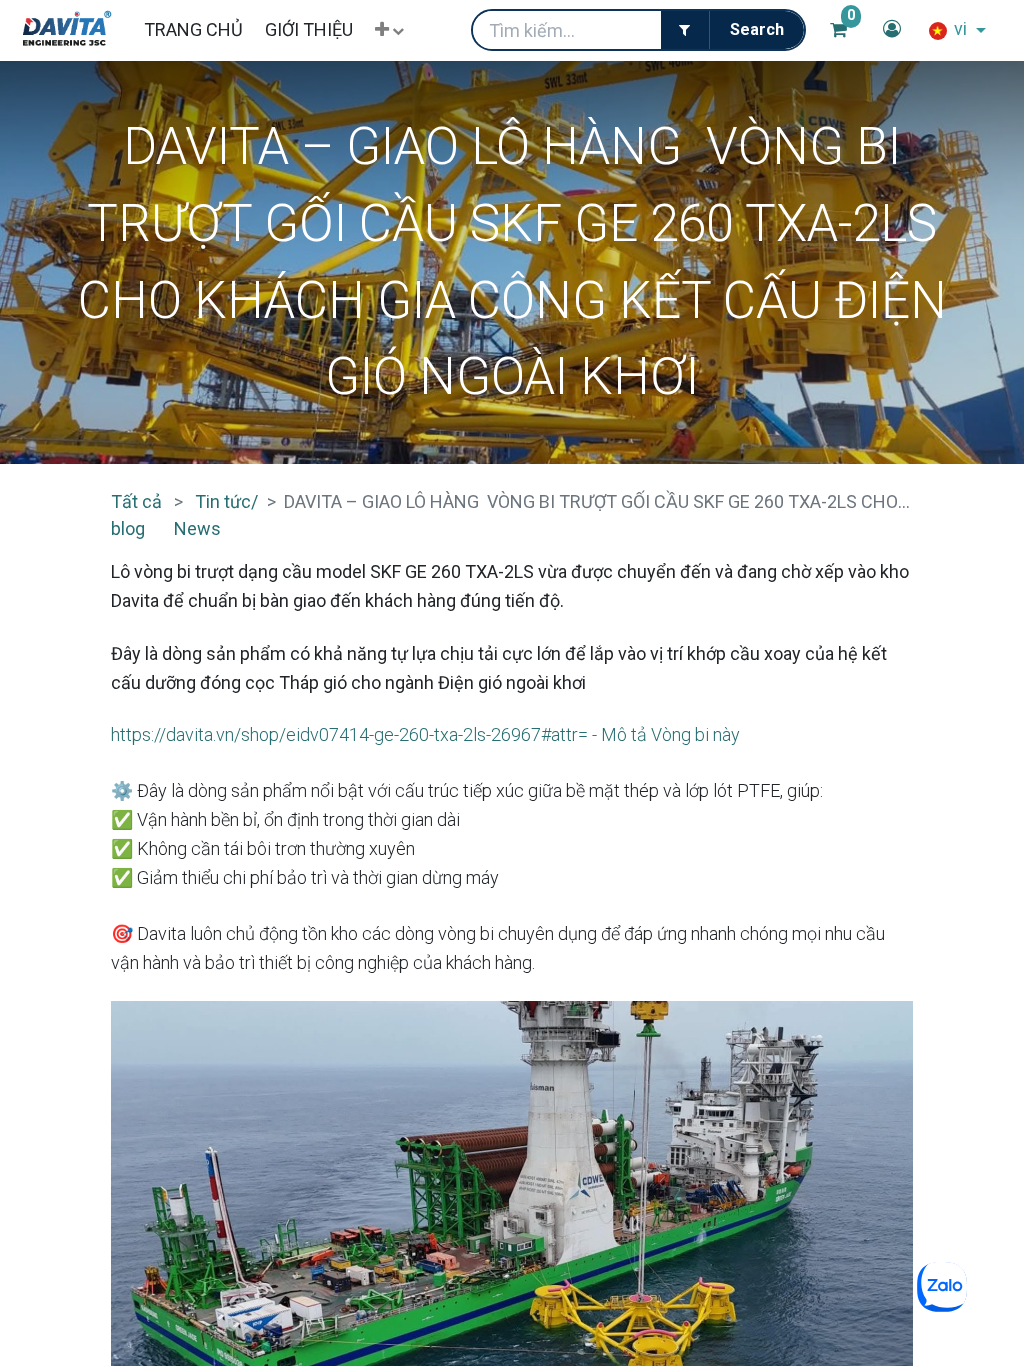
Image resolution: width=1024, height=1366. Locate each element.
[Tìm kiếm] (756, 30)
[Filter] (685, 30)
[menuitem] (192, 29)
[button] (389, 30)
